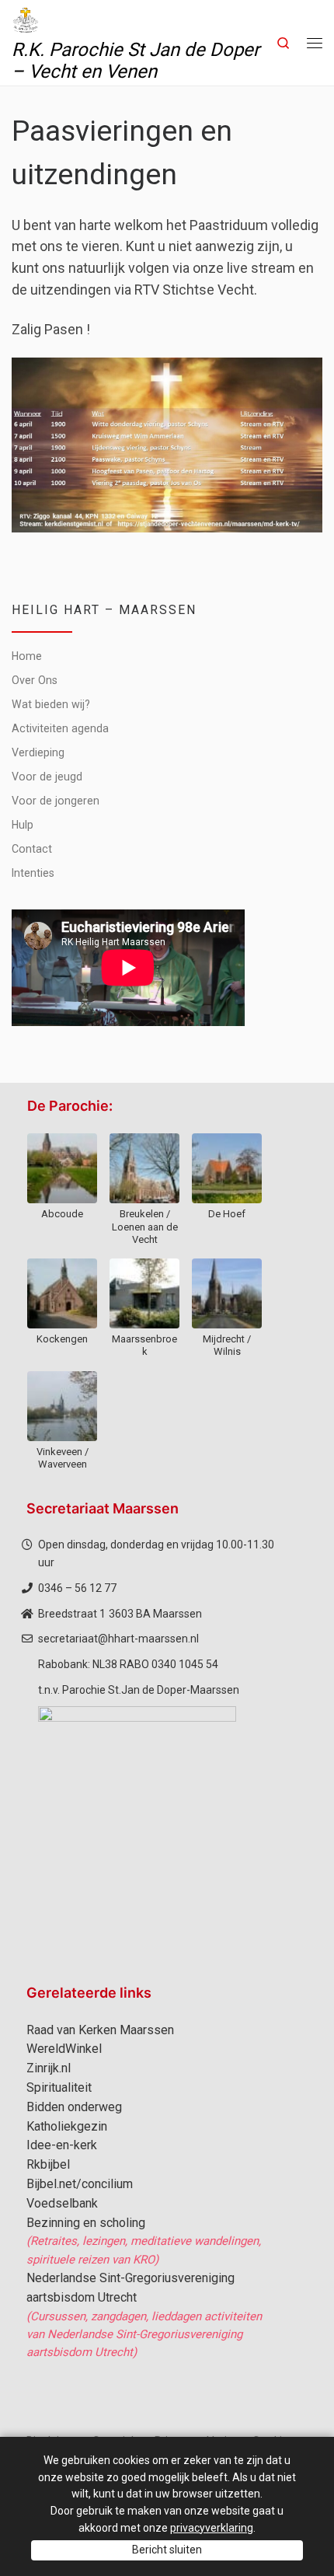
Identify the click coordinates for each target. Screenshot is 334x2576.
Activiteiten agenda (60, 728)
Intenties (33, 873)
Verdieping (38, 752)
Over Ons (35, 680)
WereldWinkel (64, 2049)
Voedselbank (62, 2203)
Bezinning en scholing (86, 2223)
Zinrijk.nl (49, 2068)
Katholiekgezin (67, 2126)
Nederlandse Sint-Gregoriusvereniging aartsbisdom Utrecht (130, 2288)
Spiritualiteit (59, 2087)
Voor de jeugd (47, 777)
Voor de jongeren (56, 801)
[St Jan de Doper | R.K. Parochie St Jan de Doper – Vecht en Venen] (26, 19)
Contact (32, 849)
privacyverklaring (212, 2528)
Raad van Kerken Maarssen (100, 2030)
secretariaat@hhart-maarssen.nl (118, 1639)
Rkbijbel (48, 2164)
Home (27, 656)
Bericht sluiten (167, 2550)
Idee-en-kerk (62, 2145)
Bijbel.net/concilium (80, 2184)
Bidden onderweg (74, 2107)
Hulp (23, 825)
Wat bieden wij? (51, 704)
